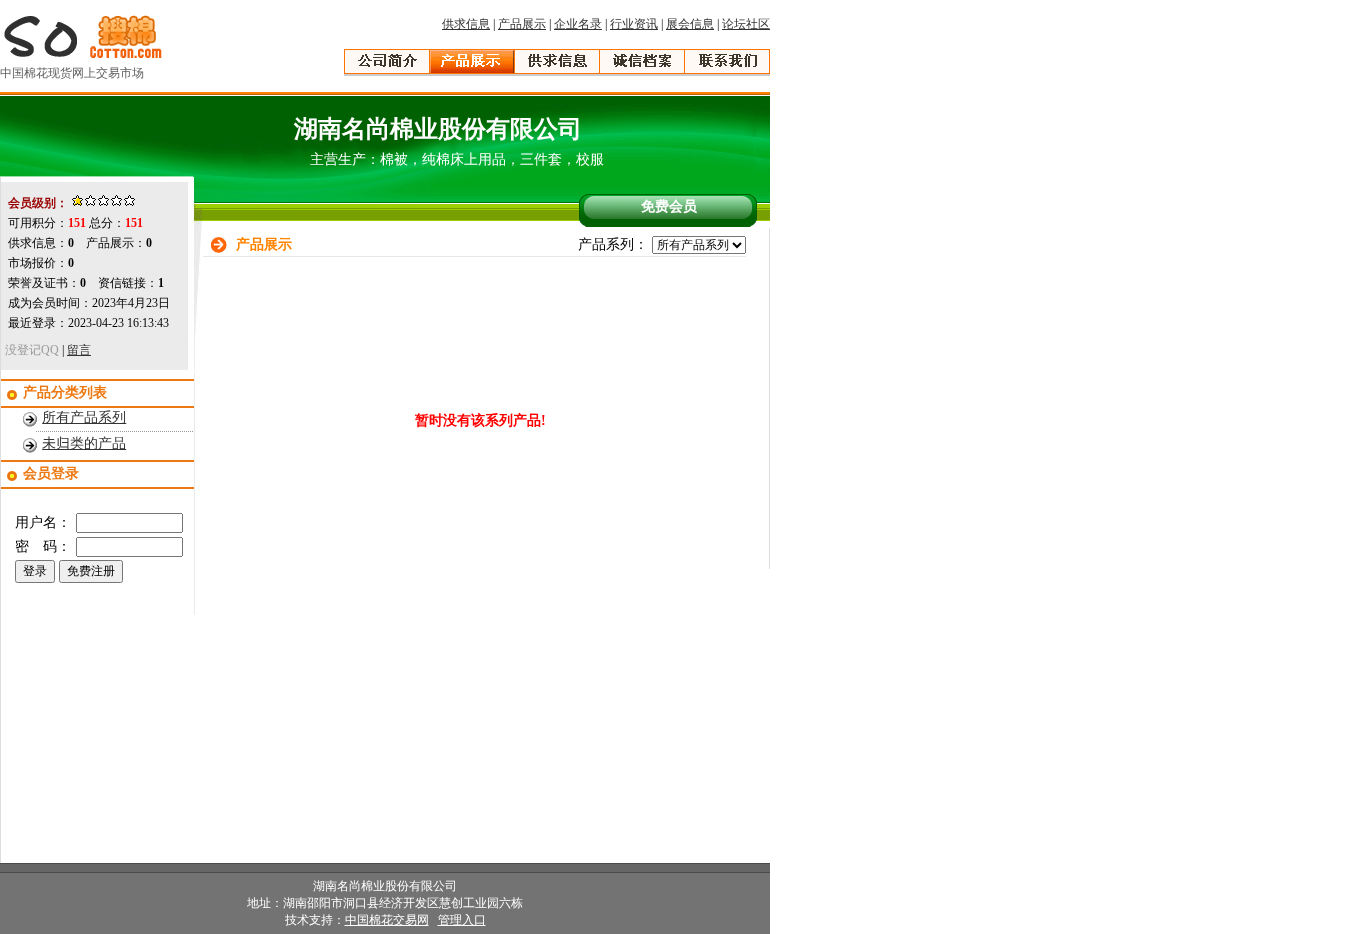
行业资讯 (634, 24)
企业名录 (578, 24)
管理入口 (462, 920)
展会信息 (690, 24)
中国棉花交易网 (387, 920)
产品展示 (522, 24)
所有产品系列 (84, 417)
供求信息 (466, 24)
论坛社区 (746, 24)
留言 (79, 350)
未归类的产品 (84, 443)
